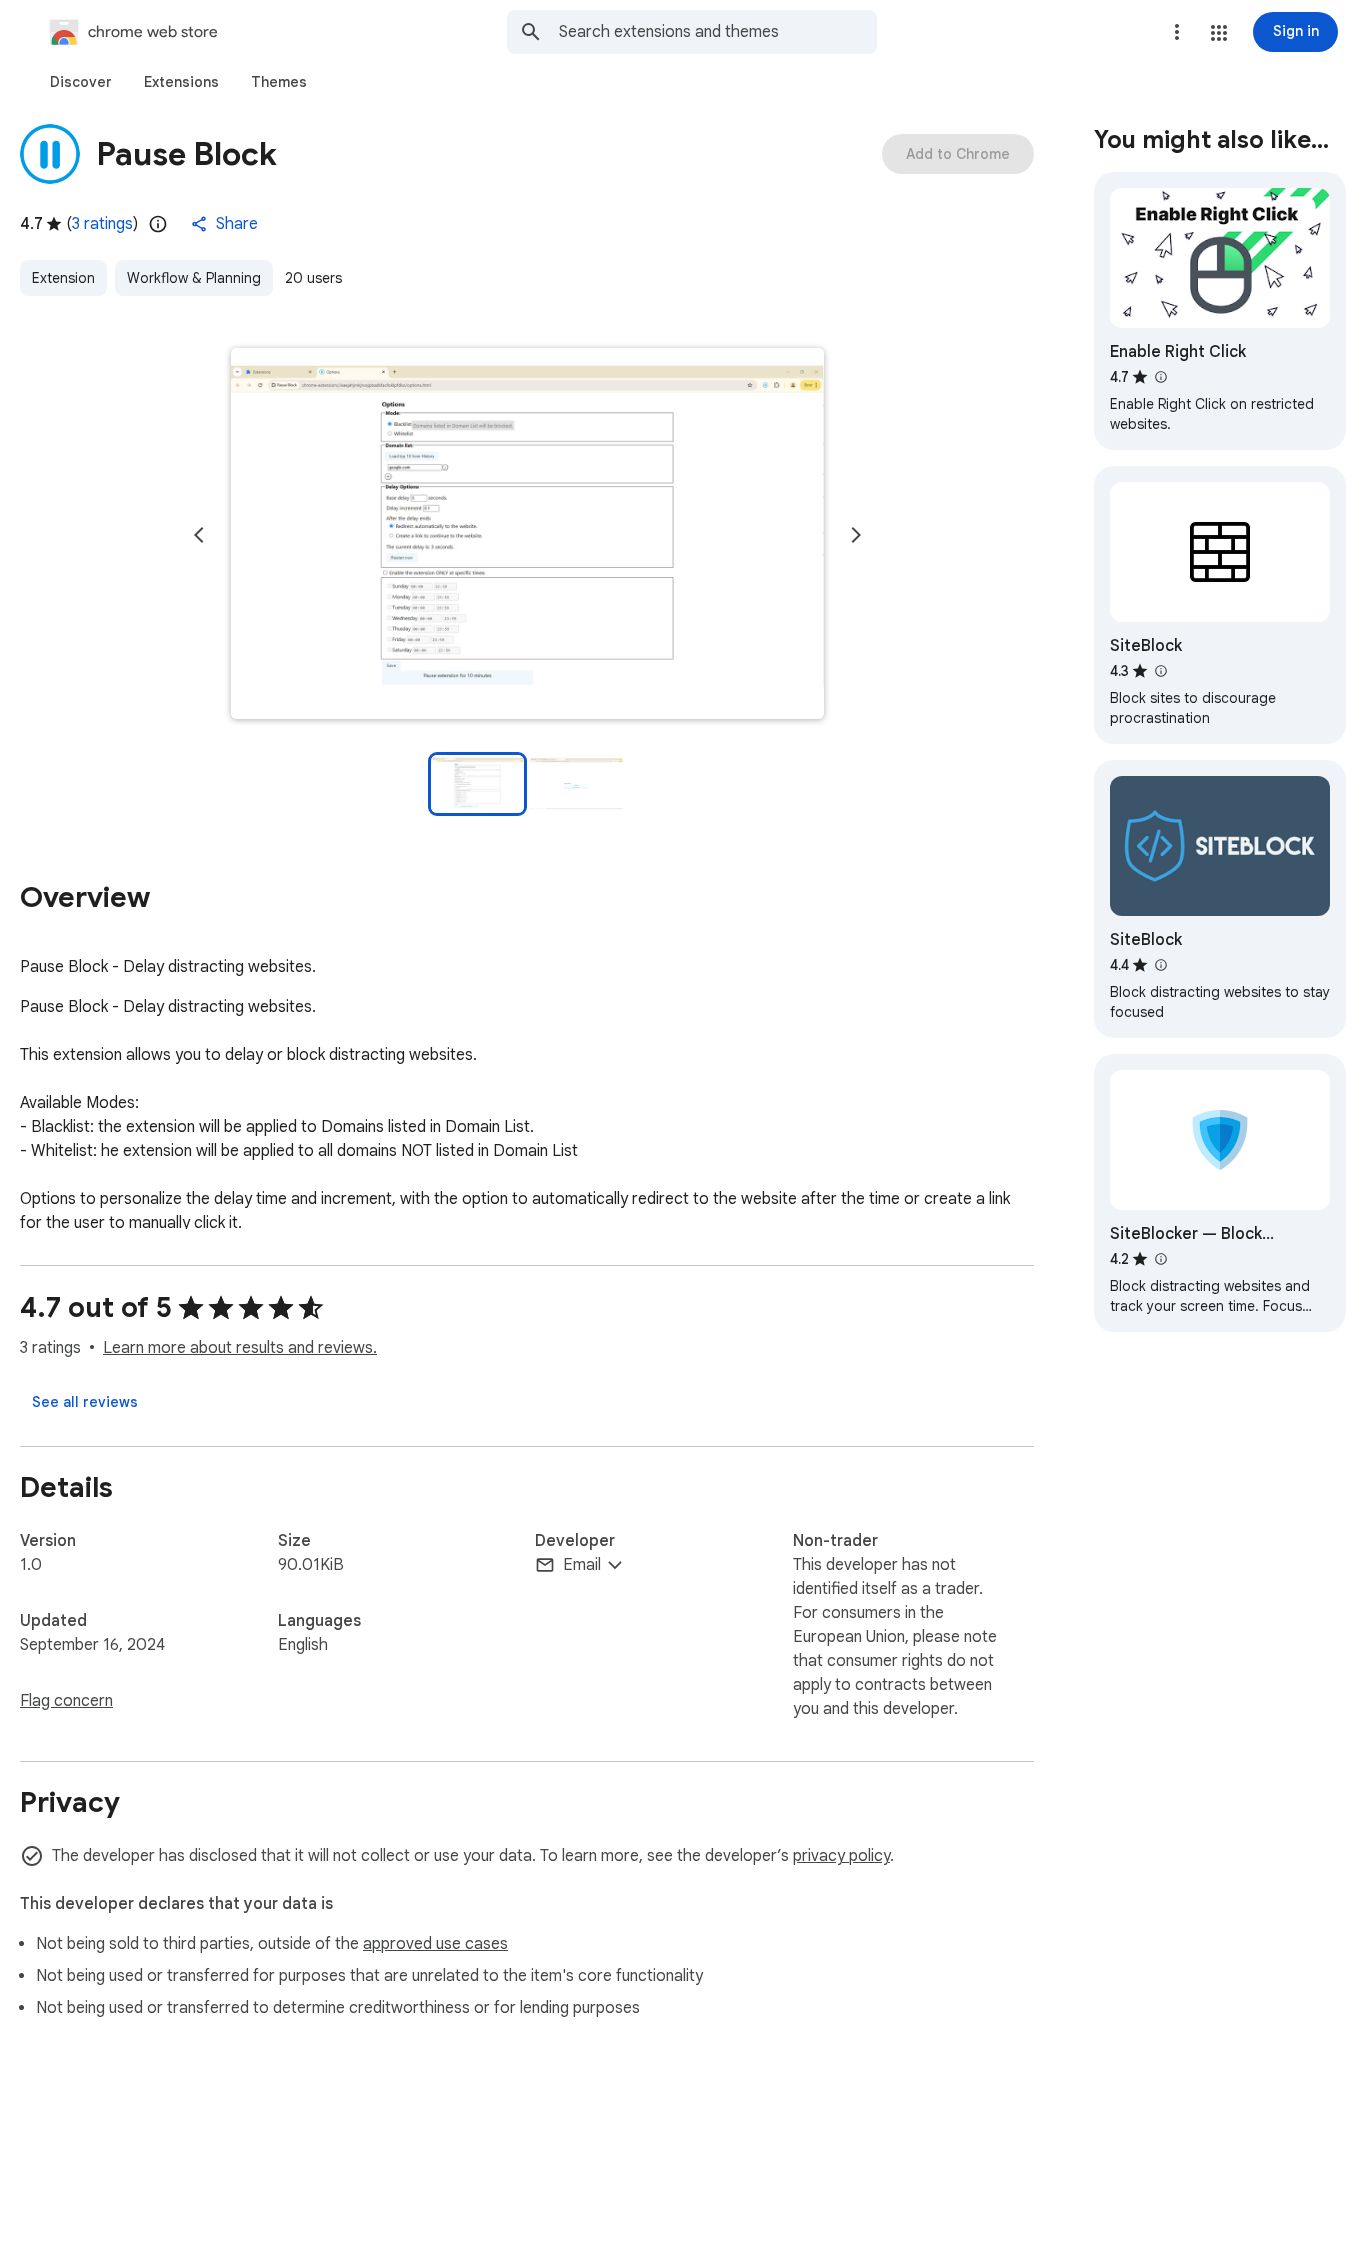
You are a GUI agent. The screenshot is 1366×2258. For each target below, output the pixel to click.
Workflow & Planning (194, 278)
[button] (1219, 33)
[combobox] (718, 32)
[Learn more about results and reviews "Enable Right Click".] (1160, 377)
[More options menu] (1177, 32)
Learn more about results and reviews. (240, 1348)
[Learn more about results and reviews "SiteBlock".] (1160, 671)
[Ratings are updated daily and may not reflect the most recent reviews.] (158, 224)
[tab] (81, 82)
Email (582, 1565)
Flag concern (66, 1701)
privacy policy (841, 1856)
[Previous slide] (199, 535)
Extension (63, 278)
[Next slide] (856, 535)
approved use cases (435, 1944)
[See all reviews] (85, 1402)
